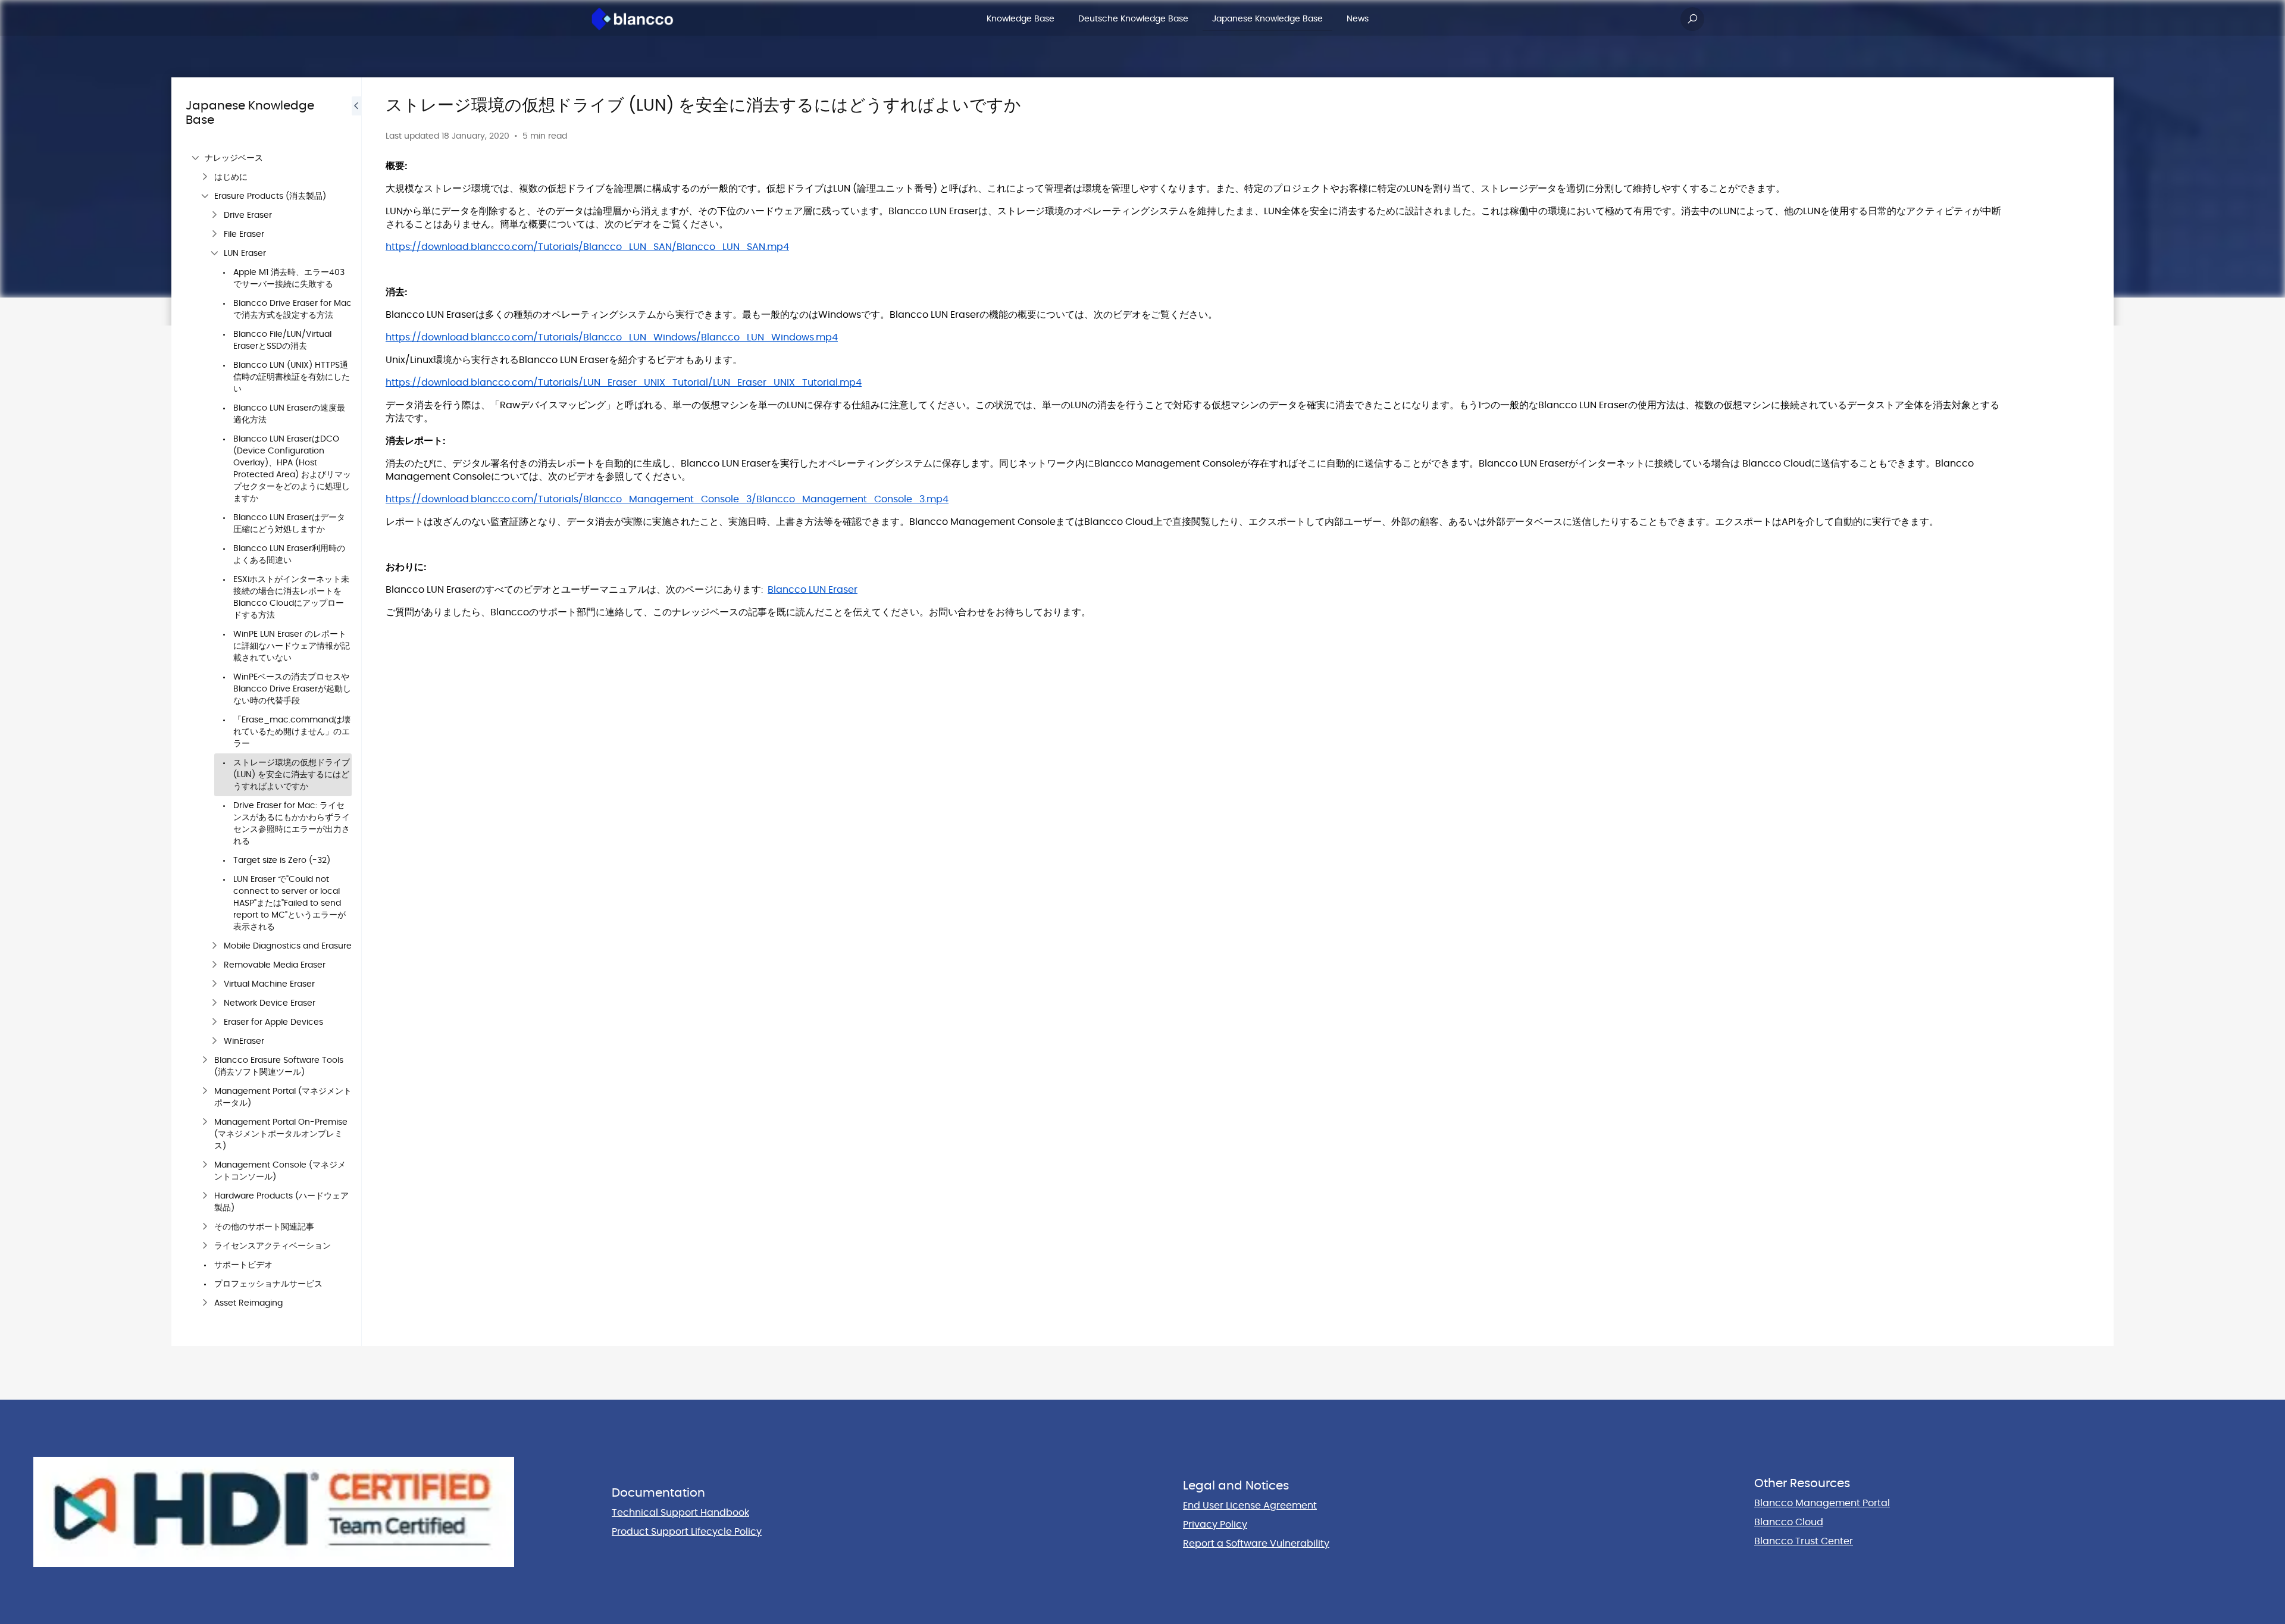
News (1358, 19)
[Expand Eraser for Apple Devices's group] (214, 1022)
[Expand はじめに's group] (205, 177)
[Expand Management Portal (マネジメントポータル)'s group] (205, 1091)
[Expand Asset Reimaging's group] (205, 1303)
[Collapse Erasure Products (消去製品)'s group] (205, 196)
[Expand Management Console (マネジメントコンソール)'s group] (205, 1165)
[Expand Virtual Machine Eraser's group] (214, 984)
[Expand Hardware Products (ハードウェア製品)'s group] (205, 1196)
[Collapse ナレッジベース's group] (195, 158)
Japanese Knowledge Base (1267, 19)
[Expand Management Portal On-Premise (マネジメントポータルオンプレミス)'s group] (205, 1122)
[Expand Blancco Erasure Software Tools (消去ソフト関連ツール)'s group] (205, 1060)
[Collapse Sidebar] (356, 712)
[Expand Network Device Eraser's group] (214, 1003)
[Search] (1692, 19)
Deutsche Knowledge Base (1133, 19)
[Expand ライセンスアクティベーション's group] (205, 1246)
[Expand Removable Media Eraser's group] (214, 965)
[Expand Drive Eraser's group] (214, 215)
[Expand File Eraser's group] (214, 234)
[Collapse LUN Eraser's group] (214, 254)
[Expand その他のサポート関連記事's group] (205, 1227)
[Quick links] (633, 19)
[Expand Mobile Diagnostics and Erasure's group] (214, 946)
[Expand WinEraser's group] (214, 1041)
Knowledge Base (1021, 19)
